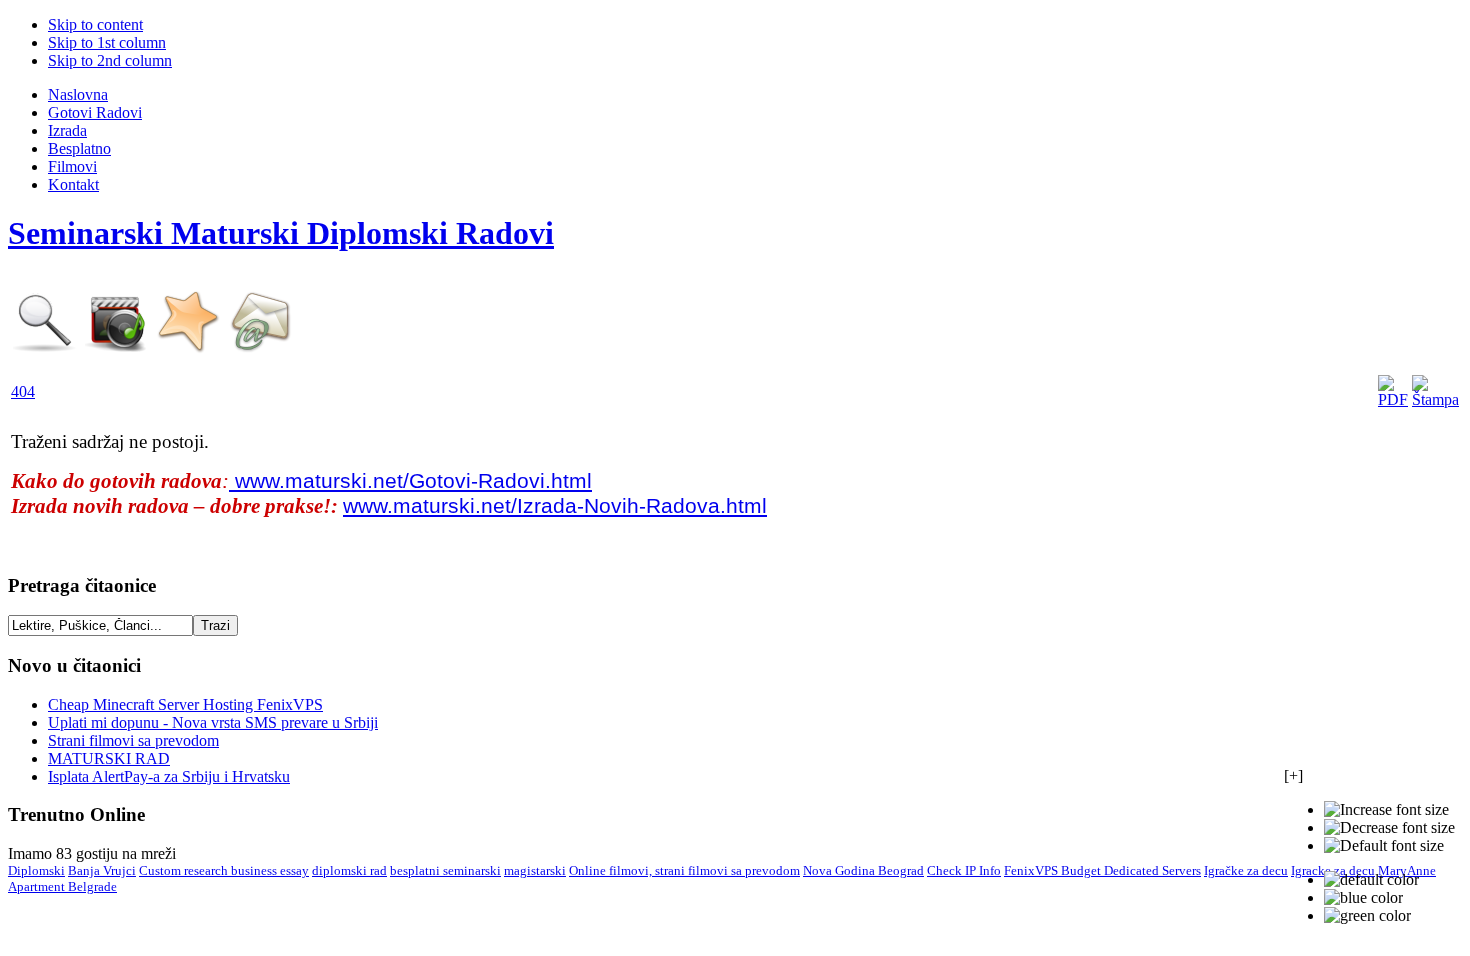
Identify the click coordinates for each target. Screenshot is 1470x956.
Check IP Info (964, 870)
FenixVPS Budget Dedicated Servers (1102, 870)
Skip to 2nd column (110, 60)
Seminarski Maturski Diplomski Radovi (281, 233)
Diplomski (36, 870)
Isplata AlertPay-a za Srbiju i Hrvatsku (169, 776)
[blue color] (1363, 898)
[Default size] (1384, 846)
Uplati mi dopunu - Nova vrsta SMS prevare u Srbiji (213, 722)
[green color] (1367, 916)
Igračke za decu (1246, 870)
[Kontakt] (261, 348)
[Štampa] (1435, 399)
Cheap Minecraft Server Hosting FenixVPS (185, 704)
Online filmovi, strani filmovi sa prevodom (684, 870)
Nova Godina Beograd (863, 870)
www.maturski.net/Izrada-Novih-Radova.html (555, 506)
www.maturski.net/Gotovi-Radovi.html (410, 481)
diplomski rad (349, 870)
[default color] (1371, 880)
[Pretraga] (45, 348)
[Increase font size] (1386, 810)
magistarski (535, 870)
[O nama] (189, 348)
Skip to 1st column (107, 42)
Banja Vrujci (102, 870)
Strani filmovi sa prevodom (133, 740)
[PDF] (1393, 399)
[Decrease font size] (1389, 828)
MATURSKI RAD (109, 758)
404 (23, 391)
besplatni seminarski (445, 870)
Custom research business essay (224, 870)
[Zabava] (117, 348)
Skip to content (95, 24)
